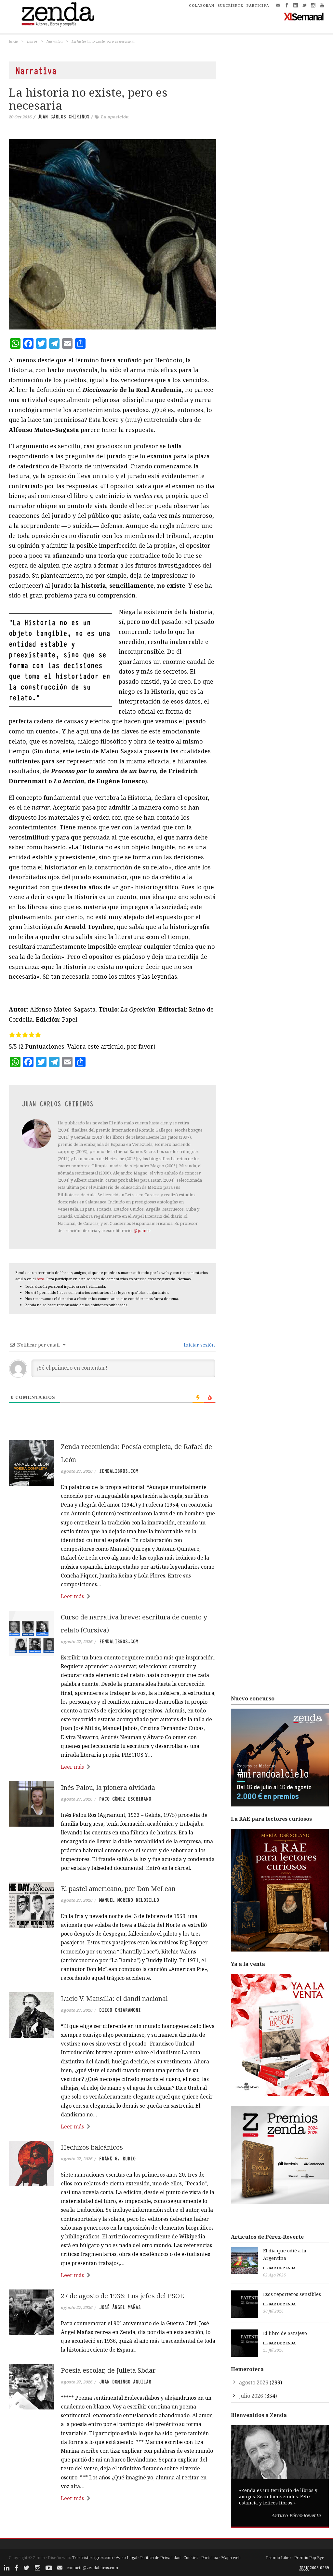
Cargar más (112, 2523)
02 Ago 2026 (274, 2275)
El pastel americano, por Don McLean (118, 1889)
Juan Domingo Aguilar (125, 2382)
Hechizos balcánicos (92, 2147)
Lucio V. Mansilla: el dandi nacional (114, 1999)
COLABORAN (202, 6)
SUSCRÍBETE (230, 6)
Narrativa (54, 41)
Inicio (13, 41)
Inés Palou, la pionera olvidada (108, 1787)
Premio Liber (279, 2558)
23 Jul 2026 (273, 2350)
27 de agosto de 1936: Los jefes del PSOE (122, 2296)
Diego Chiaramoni (120, 2010)
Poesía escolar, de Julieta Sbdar (108, 2370)
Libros (32, 41)
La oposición (115, 117)
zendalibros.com (119, 1471)
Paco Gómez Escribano (125, 1799)
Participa (210, 2558)
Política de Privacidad (160, 2558)
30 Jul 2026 (273, 2311)
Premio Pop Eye (309, 2558)
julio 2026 (251, 2396)
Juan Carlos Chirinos (63, 117)
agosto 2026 (254, 2382)
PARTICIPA (258, 6)
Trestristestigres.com (92, 2558)
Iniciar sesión (199, 1345)
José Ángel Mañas (120, 2307)
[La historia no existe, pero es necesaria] (112, 235)
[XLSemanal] (304, 16)
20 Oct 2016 (20, 117)
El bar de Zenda (279, 2268)
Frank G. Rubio (117, 2159)
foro (40, 1279)
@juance (142, 1230)
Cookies (191, 2558)
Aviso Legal (127, 2558)
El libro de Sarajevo (285, 2333)
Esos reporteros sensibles (292, 2294)
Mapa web (231, 2558)
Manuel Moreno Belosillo (129, 1900)
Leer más (72, 1596)
